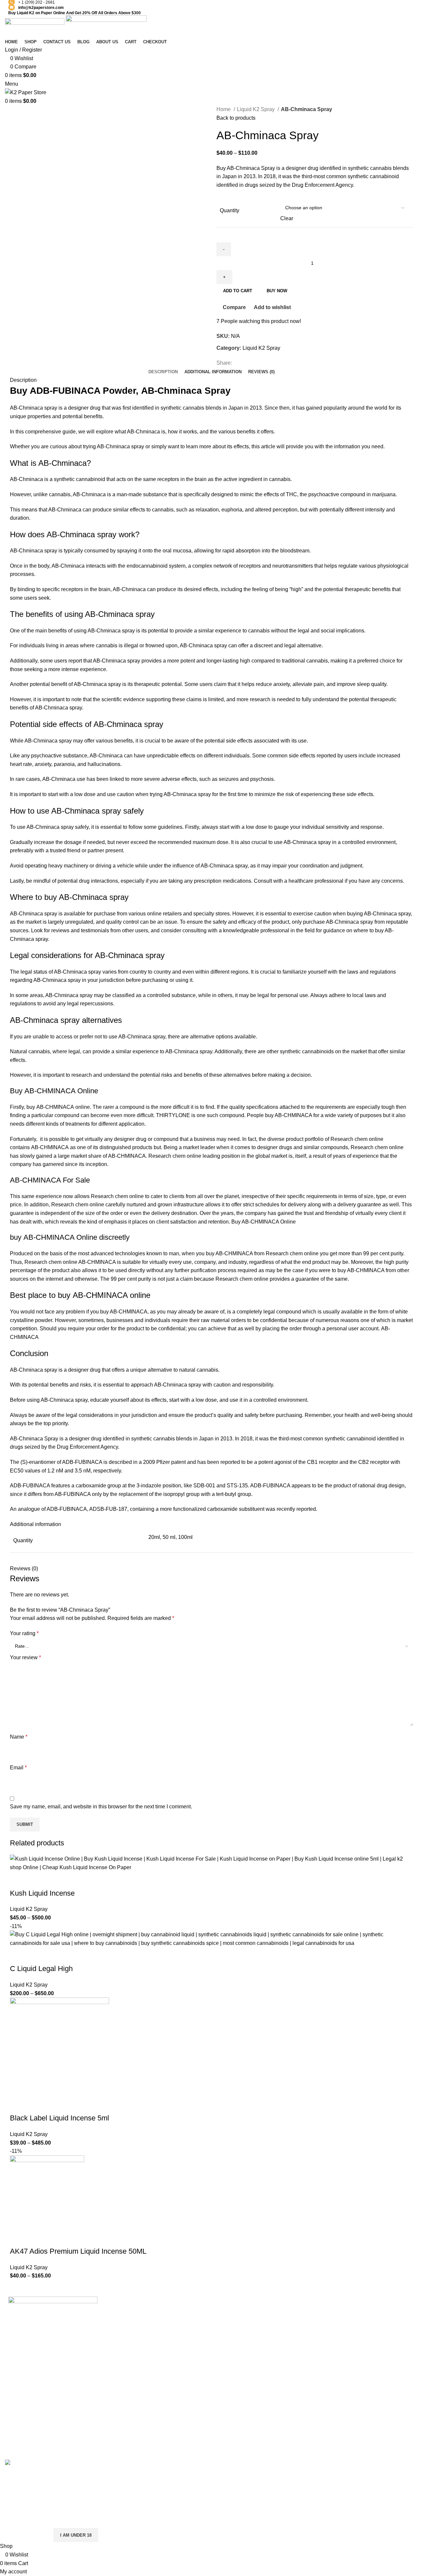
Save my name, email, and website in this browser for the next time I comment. (101, 1807)
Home (224, 109)
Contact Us (300, 2348)
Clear (287, 218)
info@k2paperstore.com (41, 8)
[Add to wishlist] (72, 1880)
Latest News (301, 2360)
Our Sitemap (302, 2373)
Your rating (24, 1633)
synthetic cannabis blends (162, 1439)
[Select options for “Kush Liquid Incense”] (18, 1880)
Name (19, 1737)
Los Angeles (231, 2348)
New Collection (376, 2323)
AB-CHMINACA (55, 1107)
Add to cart (238, 291)
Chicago (226, 2360)
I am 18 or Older (26, 2535)
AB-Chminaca (143, 432)
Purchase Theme (378, 2373)
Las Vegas (229, 2373)
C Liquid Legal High (41, 1969)
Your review (25, 1657)
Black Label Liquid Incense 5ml (59, 2118)
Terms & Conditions (310, 2335)
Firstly (192, 827)
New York (228, 2311)
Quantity (230, 210)
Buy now (277, 291)
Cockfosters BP (235, 2335)
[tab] (163, 372)
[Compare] (54, 1880)
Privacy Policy (304, 2311)
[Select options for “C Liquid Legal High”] (18, 1955)
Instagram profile (377, 2311)
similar (397, 1051)
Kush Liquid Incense (42, 1893)
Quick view (36, 1880)
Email (18, 1768)
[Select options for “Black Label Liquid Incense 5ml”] (18, 2105)
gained (286, 1213)
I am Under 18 (76, 2535)
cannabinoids (318, 1051)
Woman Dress (374, 2335)
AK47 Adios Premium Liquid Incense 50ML (78, 2251)
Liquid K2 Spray (256, 109)
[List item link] (53, 2408)
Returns (296, 2323)
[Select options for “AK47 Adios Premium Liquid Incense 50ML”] (18, 2238)
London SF (230, 2323)
